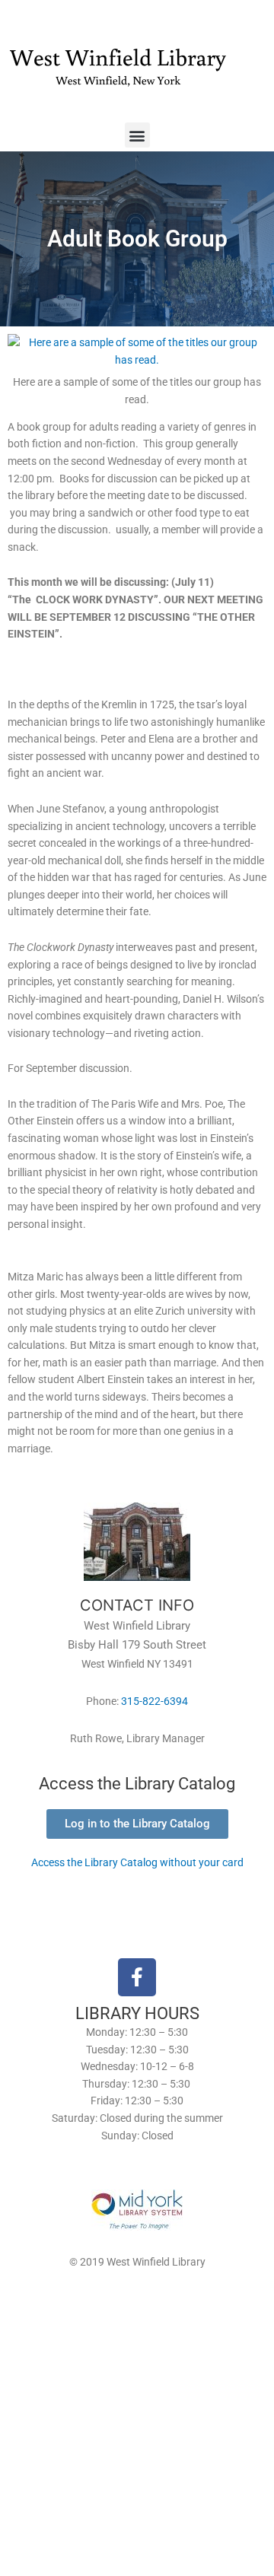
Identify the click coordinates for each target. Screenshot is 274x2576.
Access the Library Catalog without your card (137, 1862)
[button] (137, 135)
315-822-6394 (155, 1701)
